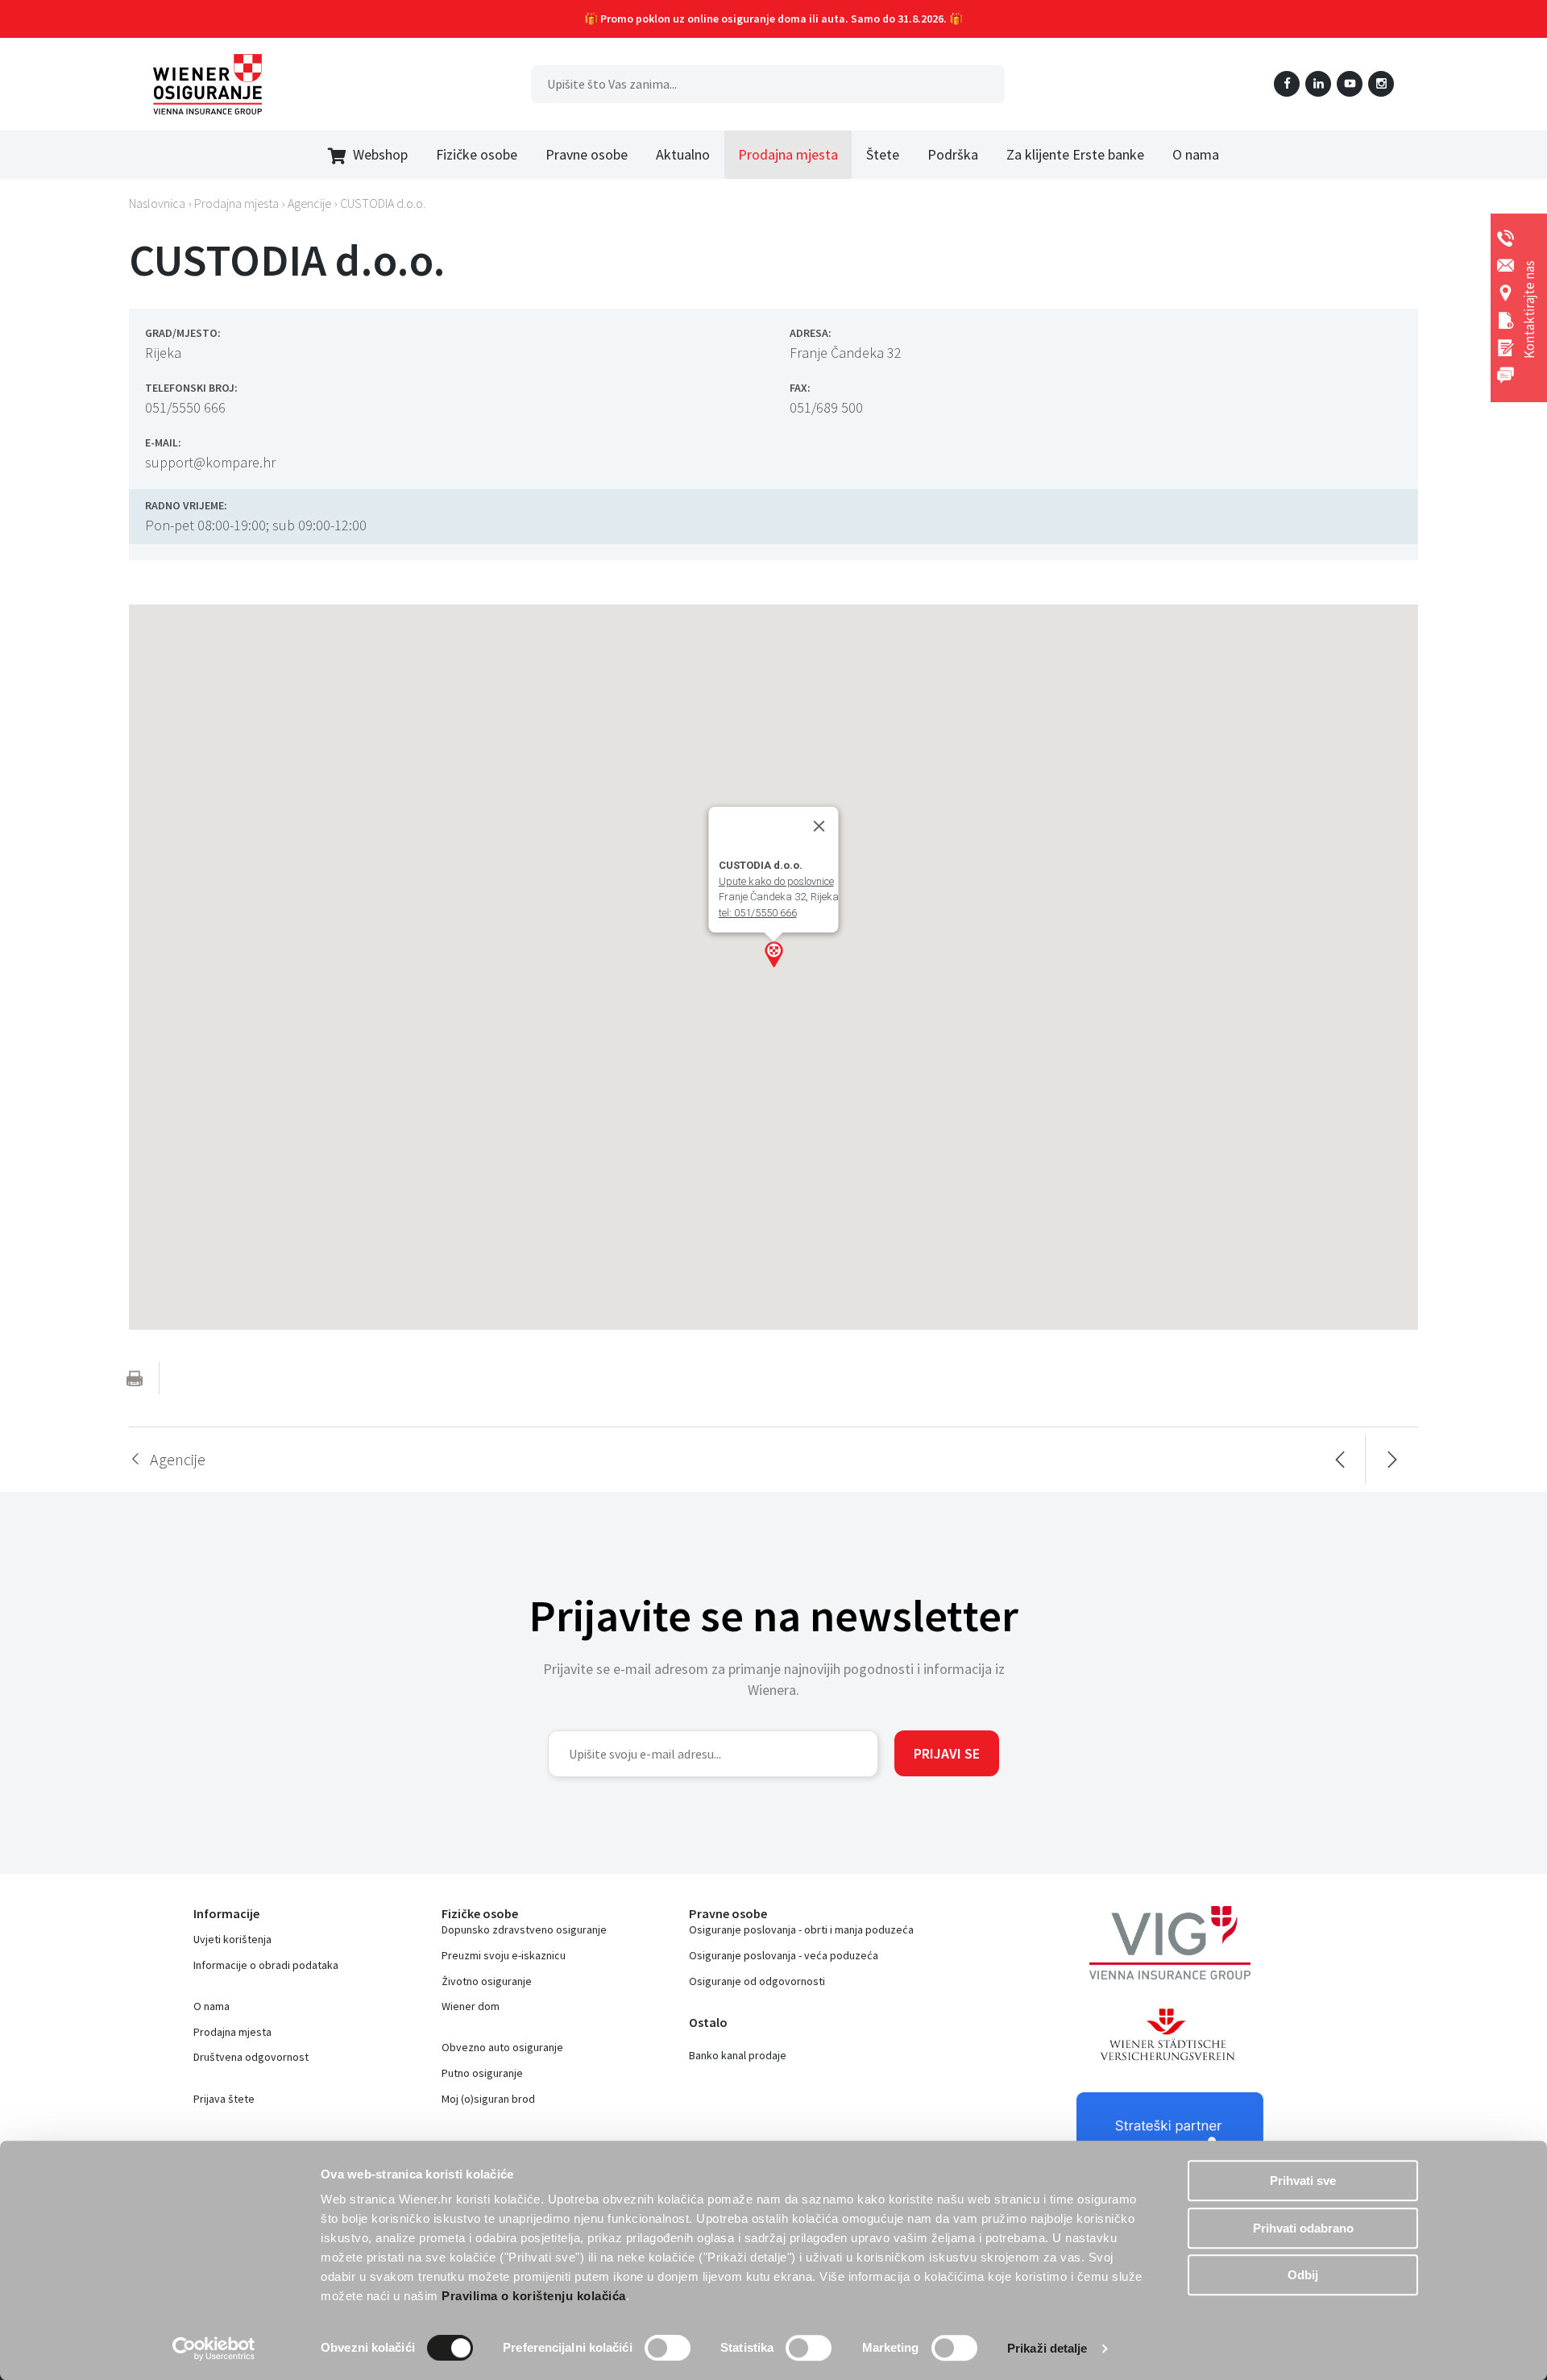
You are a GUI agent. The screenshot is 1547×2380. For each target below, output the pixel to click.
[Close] (819, 826)
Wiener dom (471, 2006)
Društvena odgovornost (251, 2057)
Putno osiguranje (482, 2073)
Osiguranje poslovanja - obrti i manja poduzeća (801, 1929)
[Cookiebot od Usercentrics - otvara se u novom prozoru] (214, 2349)
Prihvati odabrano (1303, 2228)
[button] (773, 954)
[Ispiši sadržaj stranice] (135, 1378)
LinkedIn (1318, 84)
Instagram (1381, 84)
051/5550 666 (185, 407)
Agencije (309, 203)
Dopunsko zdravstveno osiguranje (524, 1929)
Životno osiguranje (487, 1981)
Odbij (1303, 2275)
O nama (212, 2006)
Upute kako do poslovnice (776, 881)
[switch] (668, 2348)
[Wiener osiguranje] (207, 84)
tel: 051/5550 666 (758, 913)
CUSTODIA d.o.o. (383, 203)
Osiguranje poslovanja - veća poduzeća (784, 1955)
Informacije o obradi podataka (266, 1965)
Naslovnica (157, 203)
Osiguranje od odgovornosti (757, 1981)
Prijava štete (224, 2099)
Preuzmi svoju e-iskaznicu (504, 1955)
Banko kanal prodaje (738, 2055)
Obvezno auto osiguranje (502, 2047)
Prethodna (1340, 1460)
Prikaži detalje (1047, 2348)
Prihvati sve (1303, 2181)
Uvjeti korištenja (232, 1939)
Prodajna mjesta (232, 2032)
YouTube (1350, 84)
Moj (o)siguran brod (488, 2099)
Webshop (380, 154)
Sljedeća (1392, 1460)
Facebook (1287, 84)
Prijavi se (947, 1753)
